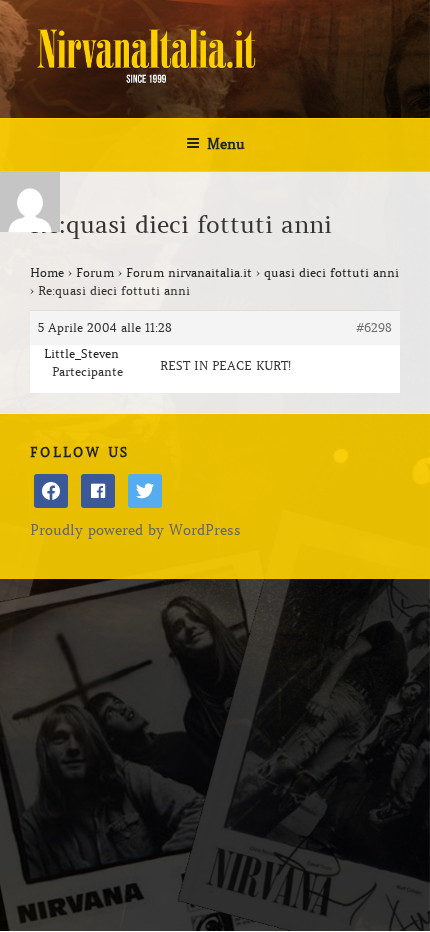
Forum (95, 272)
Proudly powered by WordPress (135, 530)
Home (47, 272)
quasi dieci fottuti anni (331, 272)
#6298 (374, 327)
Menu (226, 144)
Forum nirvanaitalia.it (189, 272)
